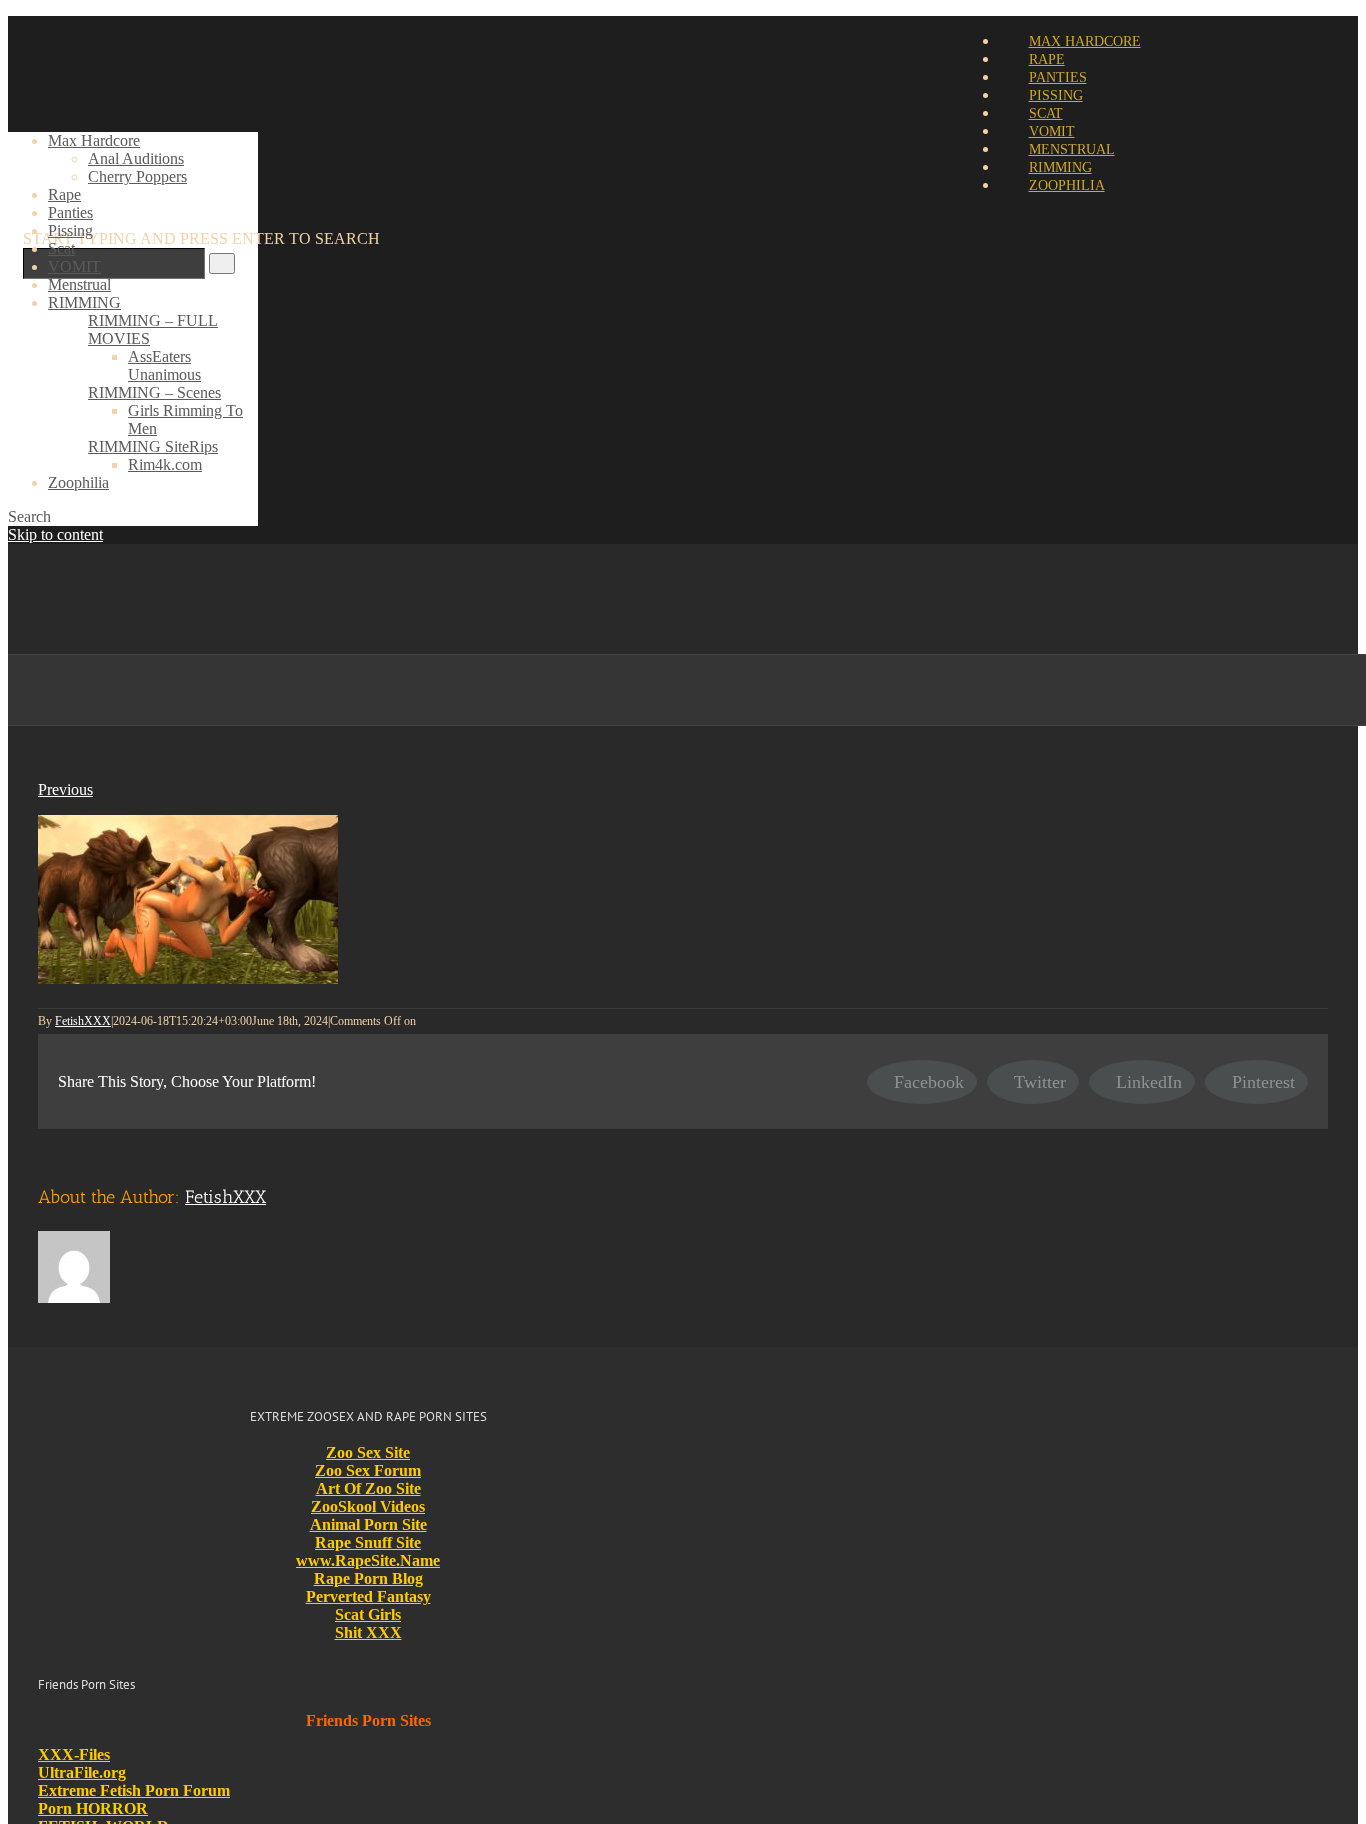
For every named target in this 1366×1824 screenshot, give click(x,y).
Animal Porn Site (368, 1524)
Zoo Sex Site (368, 1452)
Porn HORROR (93, 1808)
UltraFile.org (82, 1772)
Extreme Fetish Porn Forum (134, 1790)
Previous (65, 789)
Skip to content (55, 534)
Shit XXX (368, 1632)
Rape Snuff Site (368, 1542)
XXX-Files (74, 1754)
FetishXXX (83, 1021)
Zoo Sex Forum (368, 1470)
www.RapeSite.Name (368, 1560)
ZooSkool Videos (368, 1506)
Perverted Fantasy (368, 1596)
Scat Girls (368, 1614)
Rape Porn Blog (368, 1578)
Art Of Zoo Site (368, 1488)
